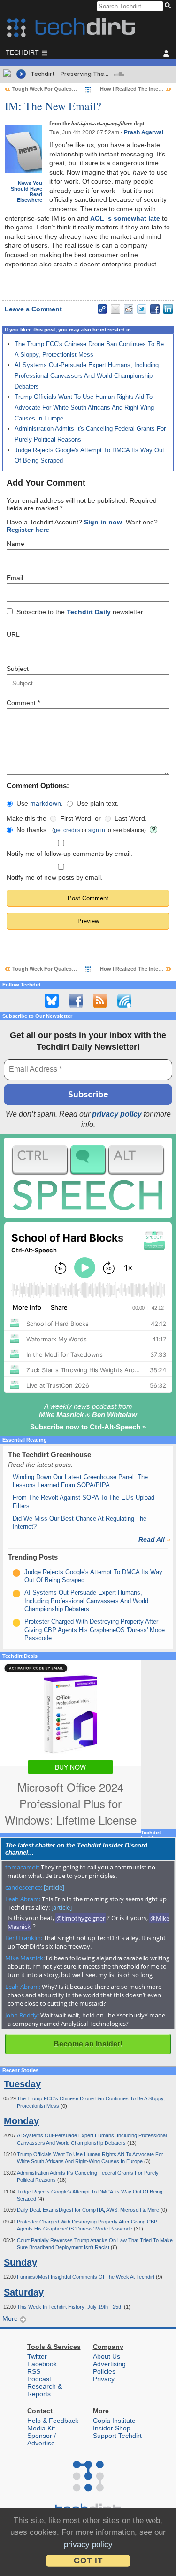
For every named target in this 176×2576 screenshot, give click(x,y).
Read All (154, 1539)
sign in (97, 830)
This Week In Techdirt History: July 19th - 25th (70, 2307)
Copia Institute (114, 2421)
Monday (21, 2121)
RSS (34, 2371)
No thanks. (32, 830)
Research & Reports (45, 2390)
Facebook (42, 2364)
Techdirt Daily (89, 612)
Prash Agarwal (144, 132)
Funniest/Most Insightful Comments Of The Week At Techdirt (86, 2277)
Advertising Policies (109, 2368)
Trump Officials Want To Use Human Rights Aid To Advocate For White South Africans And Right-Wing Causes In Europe (84, 407)
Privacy (104, 2379)
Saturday (24, 2292)
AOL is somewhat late (125, 218)
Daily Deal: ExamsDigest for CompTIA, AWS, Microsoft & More (89, 2210)
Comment (23, 703)
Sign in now (103, 522)
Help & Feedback (53, 2421)
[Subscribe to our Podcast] (124, 1001)
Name (15, 544)
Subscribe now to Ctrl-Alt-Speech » (88, 1427)
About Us (107, 2356)
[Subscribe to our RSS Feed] (100, 1001)
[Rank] (16, 1573)
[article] (54, 1887)
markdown (46, 803)
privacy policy (117, 1114)
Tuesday (22, 2084)
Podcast (39, 2379)
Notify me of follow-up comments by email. (69, 854)
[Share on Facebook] (155, 309)
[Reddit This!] (129, 309)
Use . (40, 803)
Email (15, 578)
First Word (76, 818)
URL (13, 634)
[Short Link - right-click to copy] (102, 309)
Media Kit (41, 2428)
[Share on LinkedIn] (168, 309)
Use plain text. (98, 803)
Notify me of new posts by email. (55, 877)
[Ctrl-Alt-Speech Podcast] (88, 1178)
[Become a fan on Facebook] (76, 1001)
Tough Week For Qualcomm (47, 89)
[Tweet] (142, 309)
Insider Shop (112, 2428)
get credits (67, 830)
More (11, 2318)
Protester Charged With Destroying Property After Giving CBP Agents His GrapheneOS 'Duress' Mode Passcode (95, 1630)
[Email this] (115, 309)
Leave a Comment (33, 309)
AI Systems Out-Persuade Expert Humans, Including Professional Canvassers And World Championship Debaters (87, 375)
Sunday (20, 2262)
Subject (18, 669)
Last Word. (131, 818)
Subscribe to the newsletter (80, 612)
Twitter (37, 2356)
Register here (28, 530)
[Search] (169, 6)
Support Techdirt (117, 2436)
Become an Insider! (88, 2044)
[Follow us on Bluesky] (52, 1001)
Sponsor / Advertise (42, 2439)
